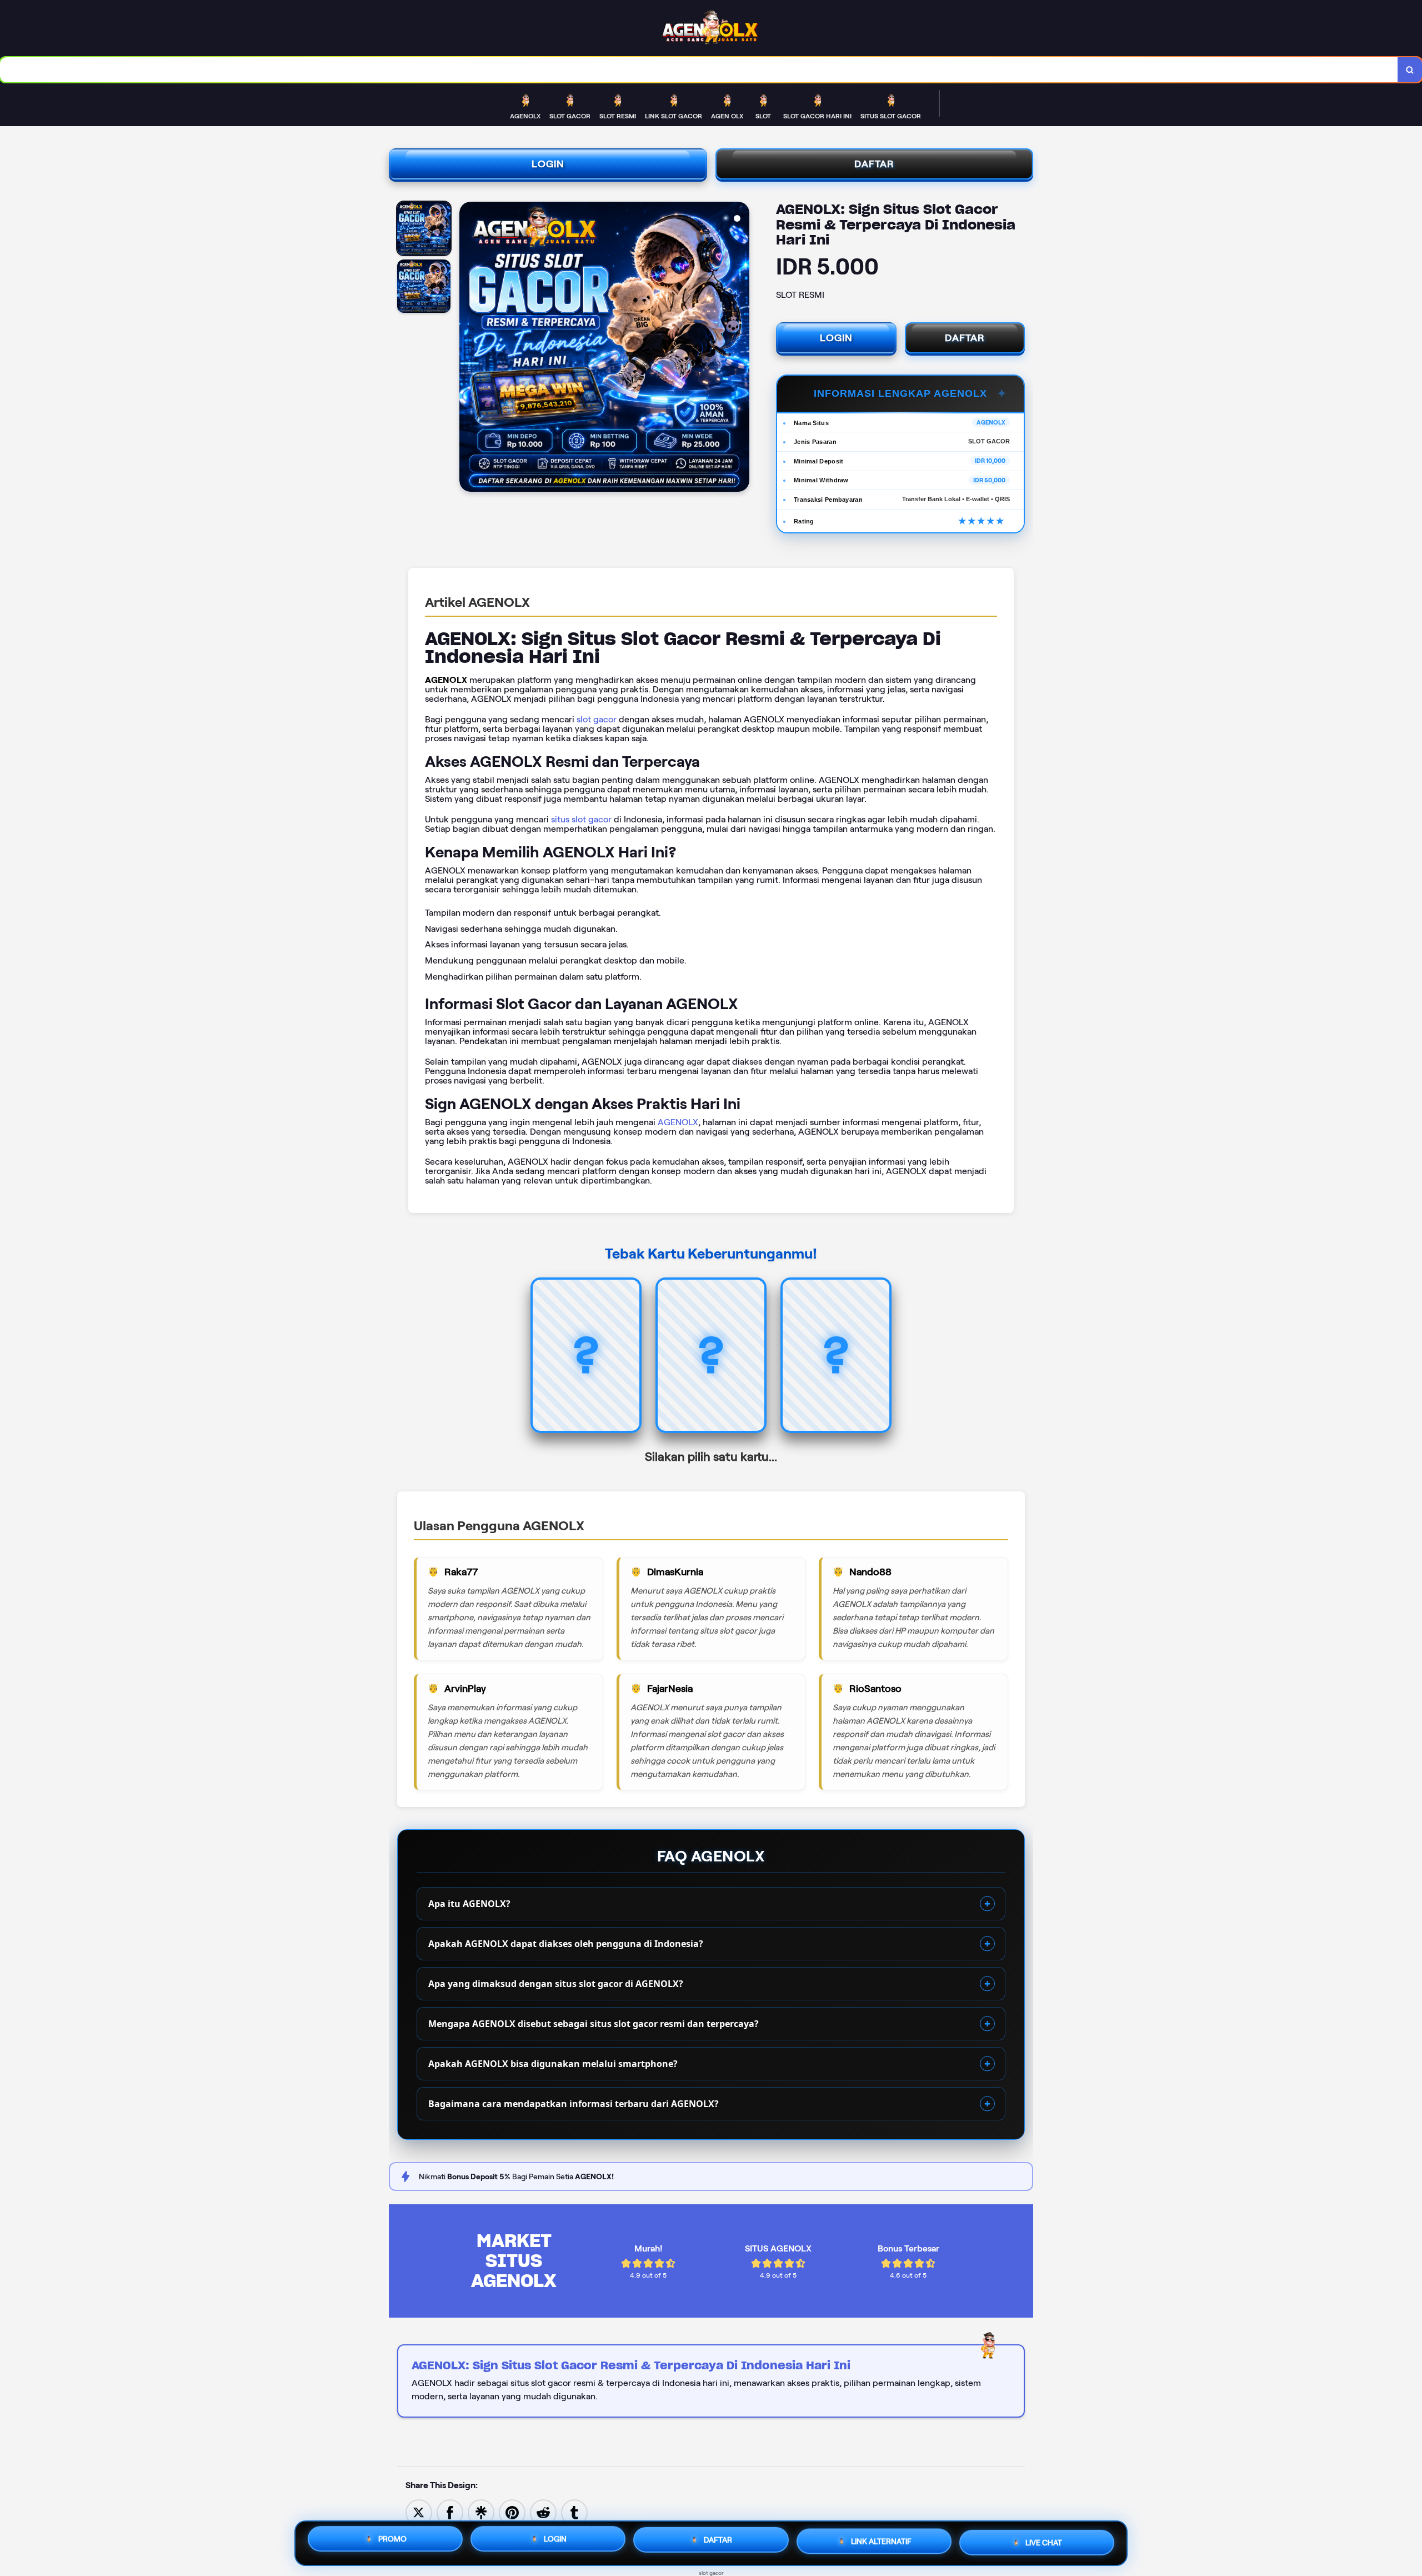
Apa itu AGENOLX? (469, 1904)
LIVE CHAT (1044, 2543)
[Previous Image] (468, 348)
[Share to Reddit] (543, 2512)
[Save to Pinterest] (512, 2512)
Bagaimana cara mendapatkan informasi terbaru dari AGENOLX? (574, 2104)
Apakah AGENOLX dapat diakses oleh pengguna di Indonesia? (566, 1944)
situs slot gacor (581, 819)
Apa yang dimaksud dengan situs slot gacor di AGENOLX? (556, 1984)
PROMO (392, 2539)
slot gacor (597, 719)
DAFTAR (874, 164)
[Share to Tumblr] (574, 2512)
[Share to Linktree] (481, 2512)
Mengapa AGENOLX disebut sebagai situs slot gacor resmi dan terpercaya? (594, 2024)
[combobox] (699, 70)
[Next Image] (740, 348)
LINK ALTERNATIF (881, 2543)
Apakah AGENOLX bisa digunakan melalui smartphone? (553, 2064)
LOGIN (548, 164)
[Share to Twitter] (419, 2512)
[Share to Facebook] (450, 2512)
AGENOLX (678, 1122)
